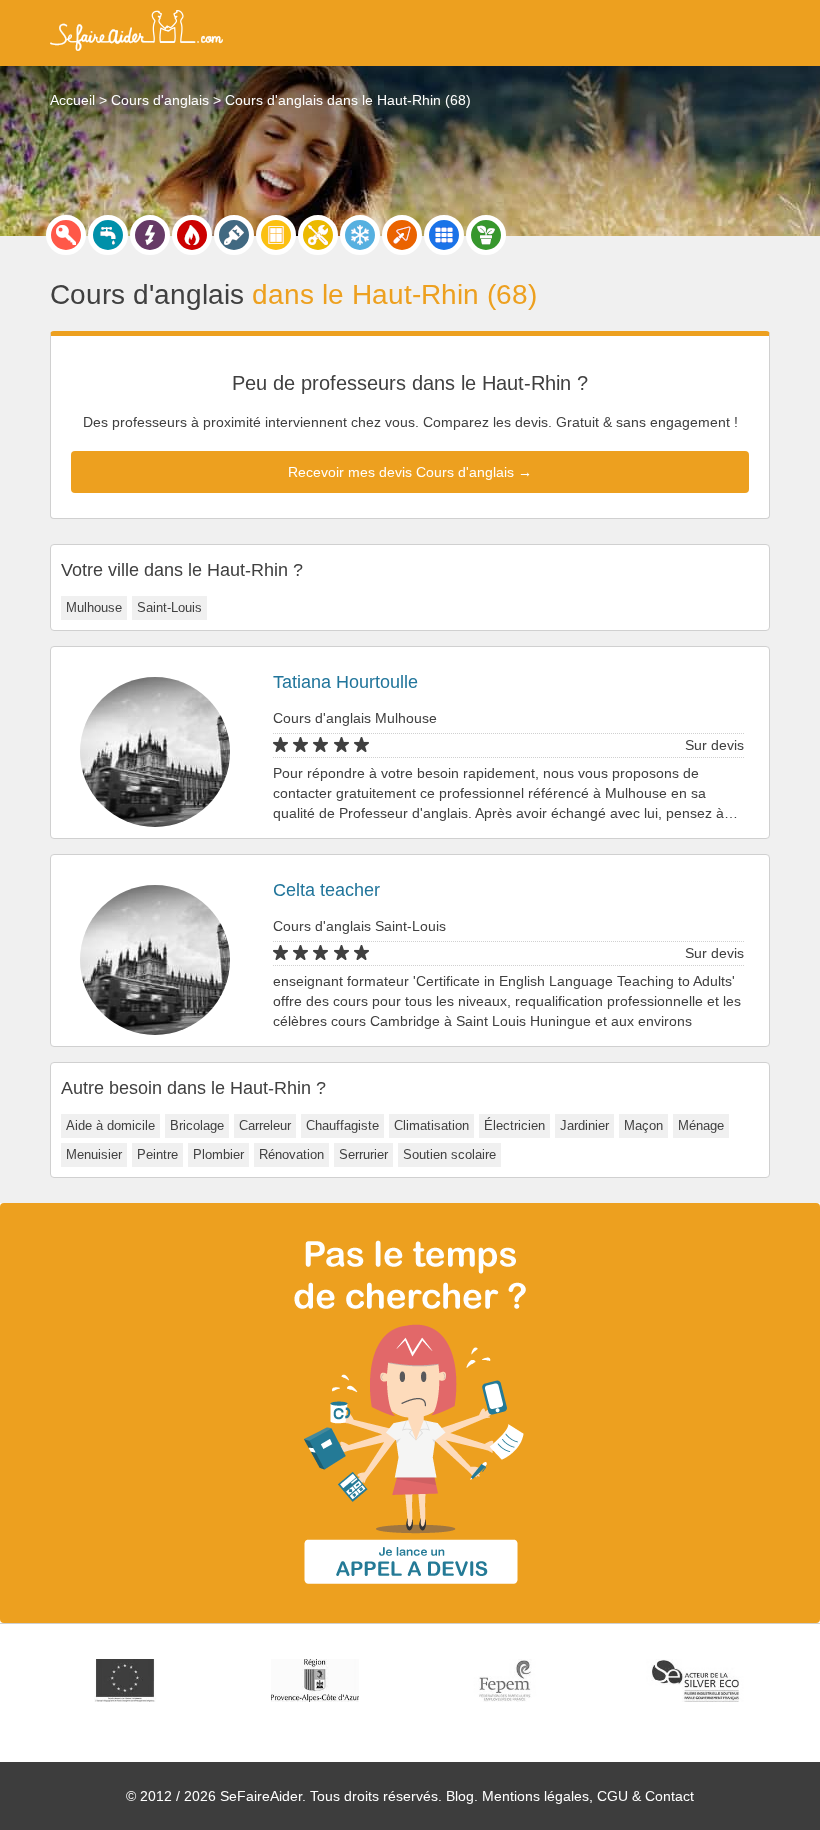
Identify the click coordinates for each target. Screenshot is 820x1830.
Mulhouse (94, 607)
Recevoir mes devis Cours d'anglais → (410, 472)
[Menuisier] (276, 235)
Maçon (643, 1125)
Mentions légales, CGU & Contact (588, 1796)
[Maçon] (402, 235)
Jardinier (584, 1125)
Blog (460, 1796)
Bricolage (197, 1125)
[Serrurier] (66, 235)
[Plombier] (108, 235)
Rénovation (291, 1154)
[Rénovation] (318, 235)
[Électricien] (150, 235)
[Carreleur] (444, 235)
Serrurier (363, 1154)
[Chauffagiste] (192, 235)
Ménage (701, 1125)
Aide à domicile (110, 1125)
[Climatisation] (360, 235)
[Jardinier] (486, 235)
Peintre (157, 1154)
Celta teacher (326, 890)
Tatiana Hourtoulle (345, 682)
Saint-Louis (169, 607)
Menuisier (94, 1154)
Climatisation (431, 1125)
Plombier (218, 1154)
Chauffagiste (342, 1125)
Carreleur (265, 1125)
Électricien (514, 1125)
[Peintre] (234, 235)
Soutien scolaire (449, 1154)
